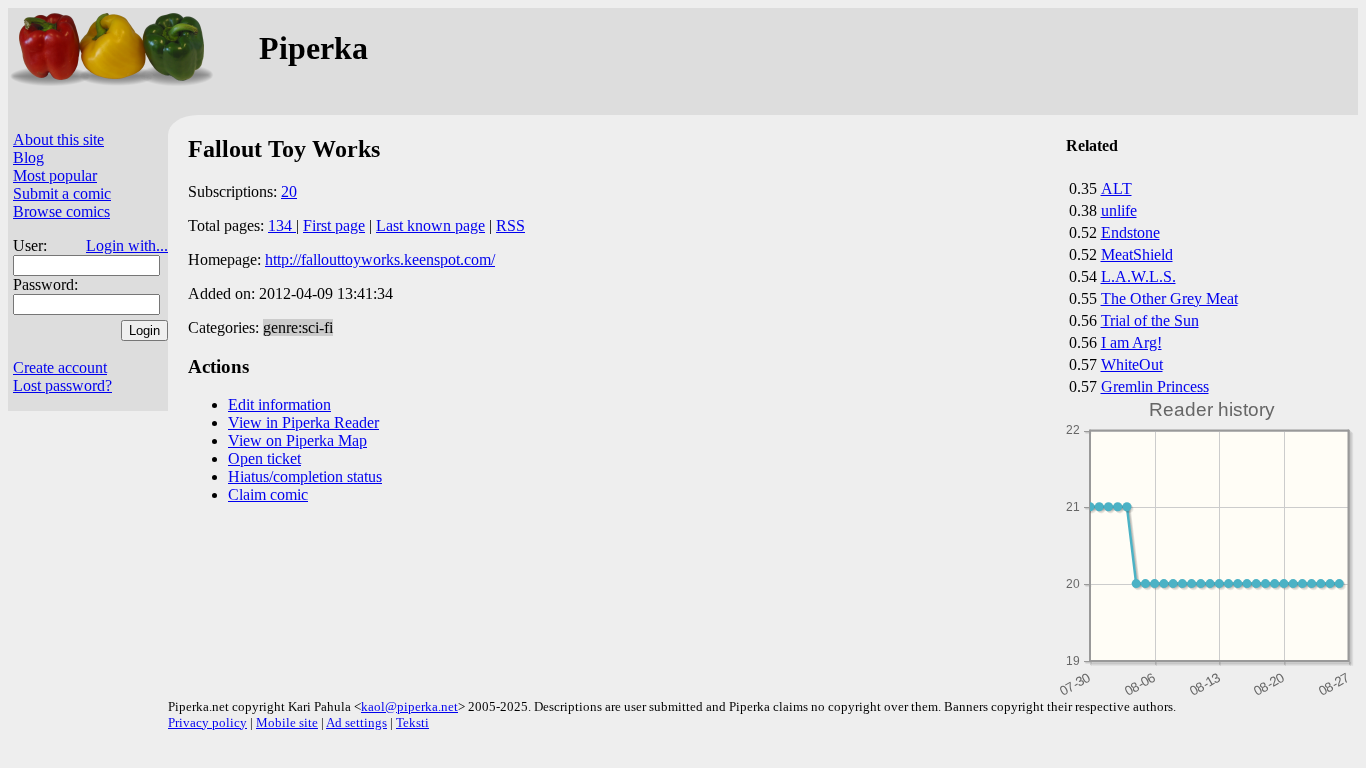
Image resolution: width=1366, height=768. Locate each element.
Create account (60, 367)
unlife (1119, 210)
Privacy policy (207, 722)
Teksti (412, 722)
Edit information (279, 404)
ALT (1116, 188)
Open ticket (264, 458)
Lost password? (62, 385)
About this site (58, 139)
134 (282, 225)
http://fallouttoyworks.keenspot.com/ (380, 259)
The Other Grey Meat (1169, 298)
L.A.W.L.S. (1138, 276)
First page (334, 225)
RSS (510, 225)
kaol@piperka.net (409, 706)
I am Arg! (1131, 342)
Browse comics (61, 211)
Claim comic (268, 494)
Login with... (127, 245)
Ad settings (356, 722)
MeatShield (1137, 254)
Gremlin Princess (1155, 386)
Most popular (55, 175)
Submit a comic (62, 193)
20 (289, 191)
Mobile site (287, 722)
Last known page (430, 225)
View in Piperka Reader (303, 422)
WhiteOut (1132, 364)
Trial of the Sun (1150, 320)
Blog (28, 157)
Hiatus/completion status (305, 476)
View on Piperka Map (297, 440)
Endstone (1130, 232)
